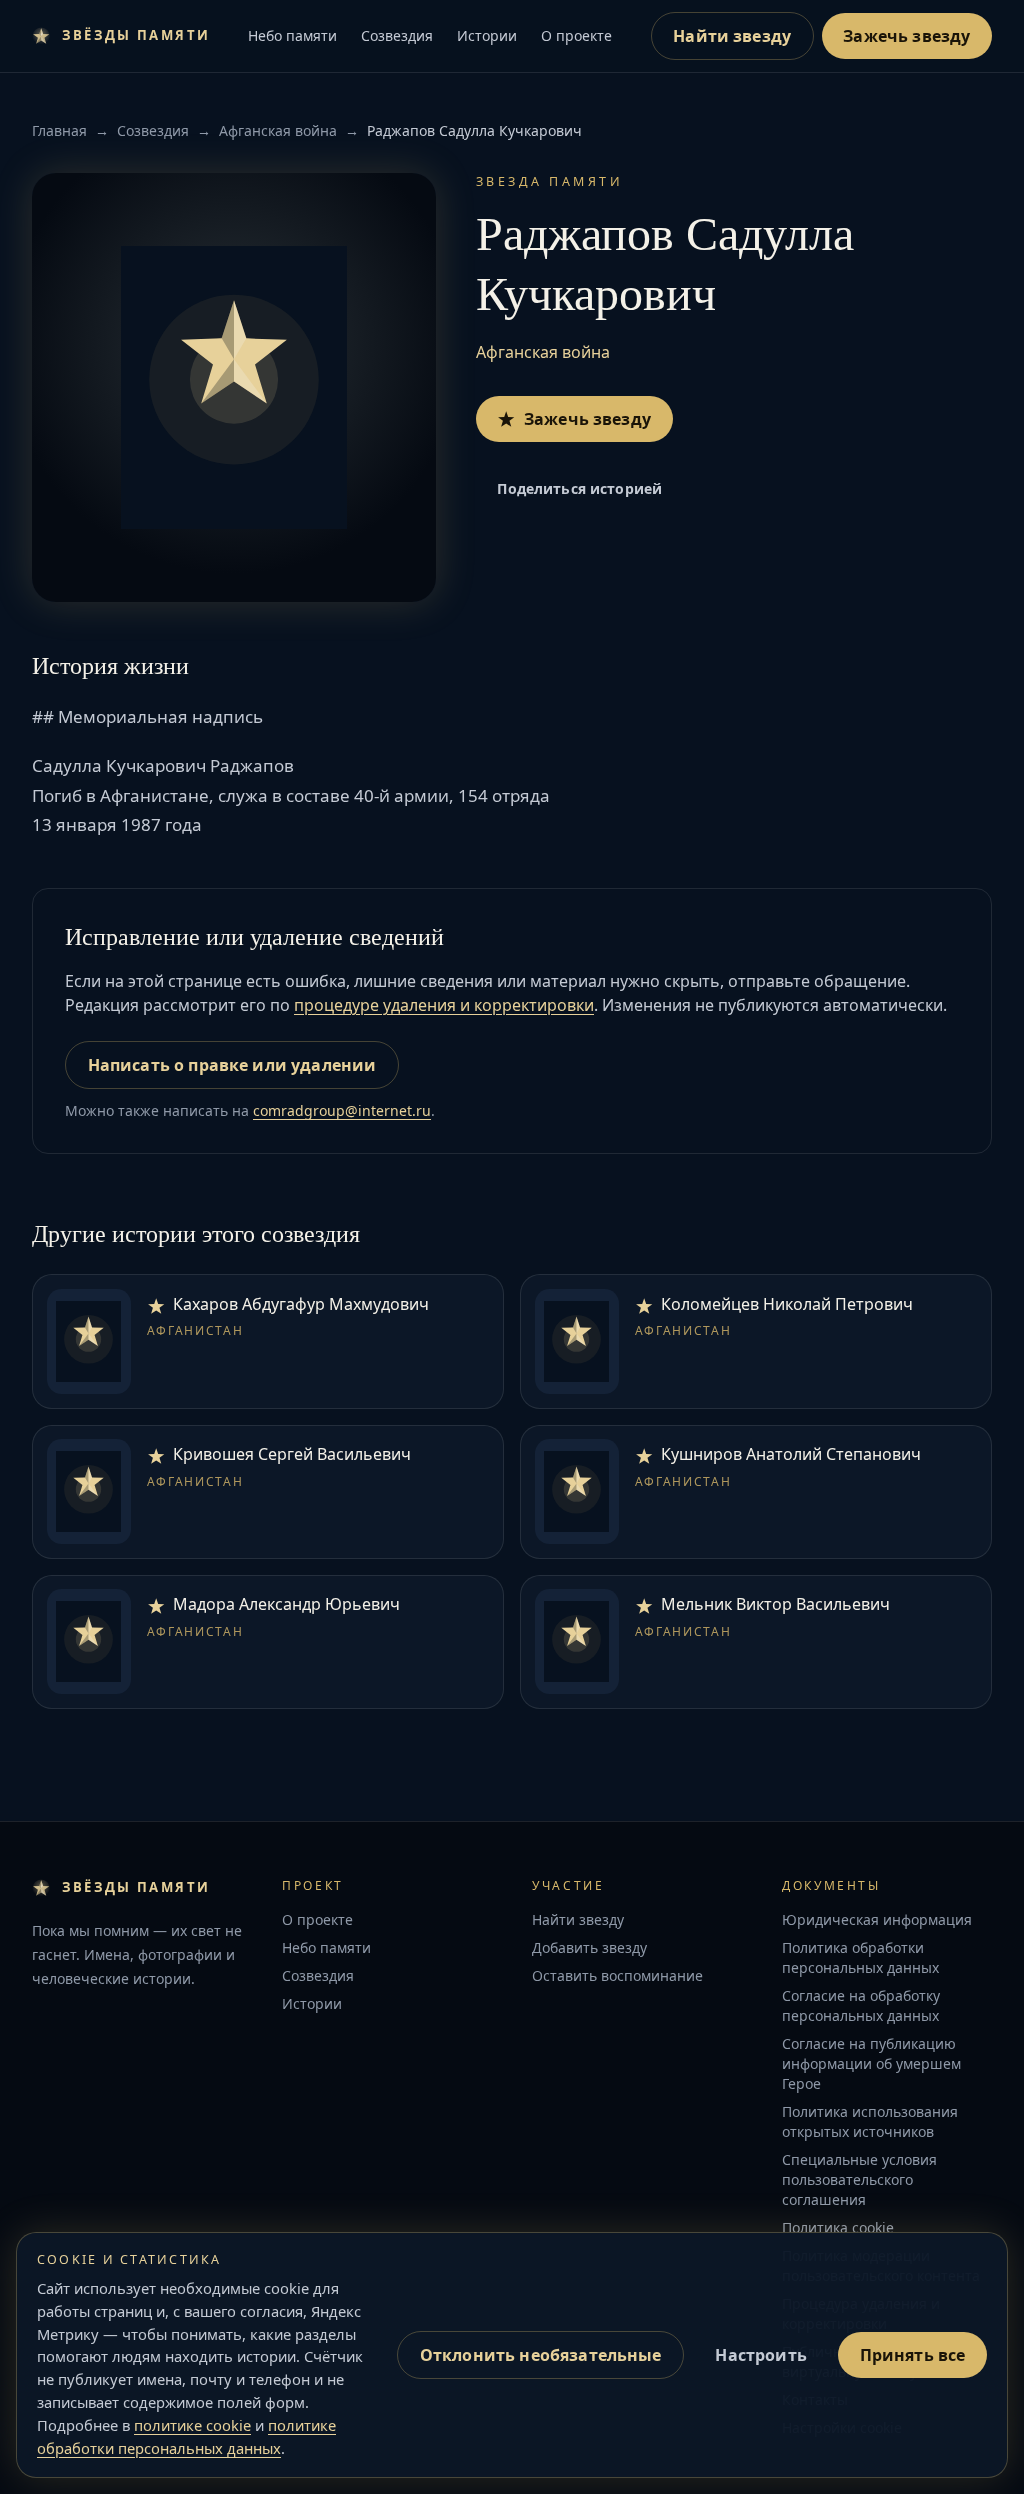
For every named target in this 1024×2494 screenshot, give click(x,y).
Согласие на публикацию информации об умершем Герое (871, 2063)
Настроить (760, 2355)
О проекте (576, 35)
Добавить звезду (589, 1947)
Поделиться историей (579, 488)
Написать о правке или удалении (232, 1065)
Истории (487, 35)
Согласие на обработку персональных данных (861, 2005)
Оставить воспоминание (617, 1975)
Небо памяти (292, 35)
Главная (59, 130)
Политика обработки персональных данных (860, 1957)
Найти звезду (732, 36)
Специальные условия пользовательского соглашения (859, 2179)
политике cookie (192, 2425)
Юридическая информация (877, 1919)
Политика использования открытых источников (870, 2121)
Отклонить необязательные (541, 2355)
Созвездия (397, 35)
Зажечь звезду (906, 36)
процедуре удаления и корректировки (444, 1005)
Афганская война (278, 130)
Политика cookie (838, 2227)
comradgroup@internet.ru (342, 1110)
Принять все (913, 2355)
